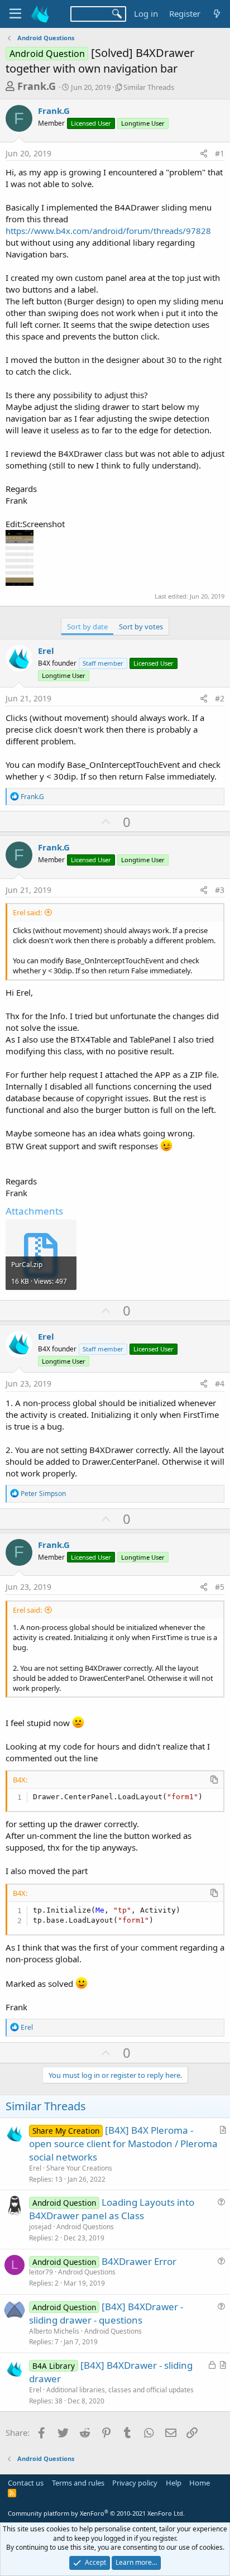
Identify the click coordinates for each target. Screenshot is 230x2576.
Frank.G (37, 86)
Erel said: (27, 912)
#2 (220, 698)
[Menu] (15, 14)
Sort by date (87, 627)
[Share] (204, 154)
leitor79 (41, 2272)
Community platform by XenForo (96, 2513)
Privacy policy (135, 2483)
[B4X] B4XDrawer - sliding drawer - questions (106, 2313)
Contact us (26, 2483)
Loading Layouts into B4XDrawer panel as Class (112, 2209)
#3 (220, 890)
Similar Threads (149, 87)
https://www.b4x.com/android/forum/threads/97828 (108, 231)
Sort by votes (141, 627)
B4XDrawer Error (139, 2261)
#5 (220, 1587)
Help (174, 2483)
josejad (40, 2227)
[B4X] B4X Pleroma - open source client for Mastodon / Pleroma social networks (123, 2144)
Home (200, 2483)
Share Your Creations (79, 2168)
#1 (220, 153)
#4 (220, 1383)
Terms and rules (78, 2483)
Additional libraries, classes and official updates (120, 2390)
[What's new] (217, 14)
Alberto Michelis (54, 2331)
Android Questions (85, 2227)
